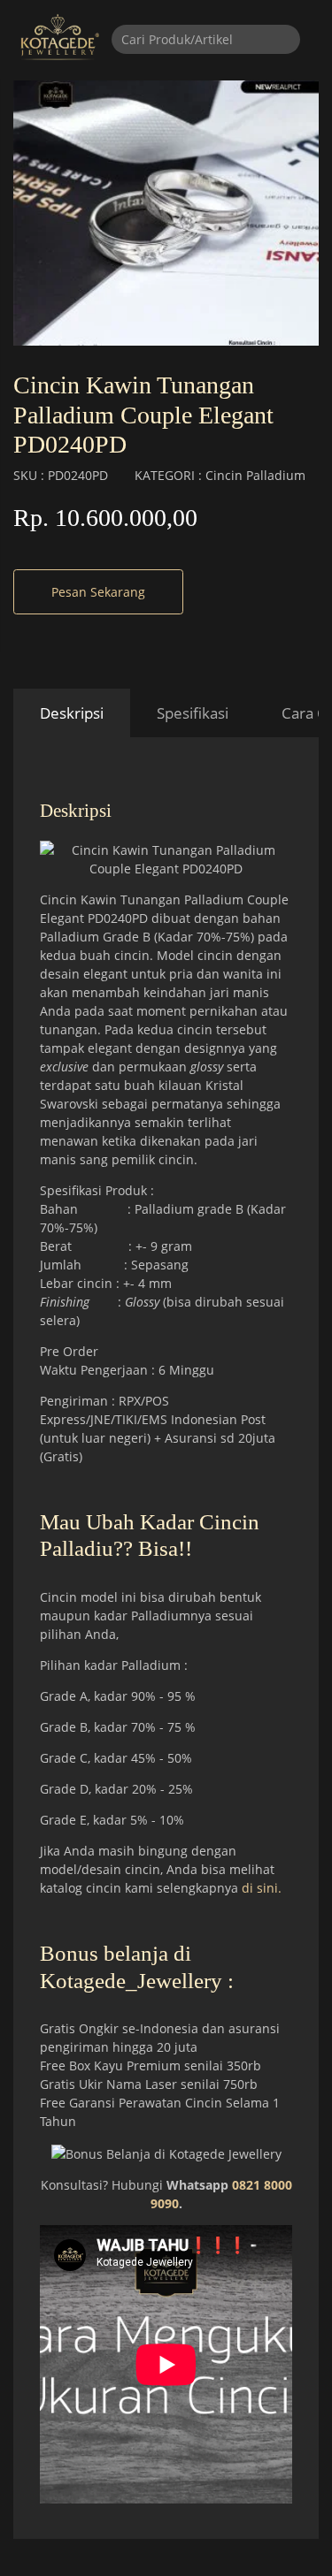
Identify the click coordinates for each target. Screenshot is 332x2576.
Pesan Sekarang (98, 592)
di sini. (262, 1888)
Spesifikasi (193, 713)
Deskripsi (72, 713)
